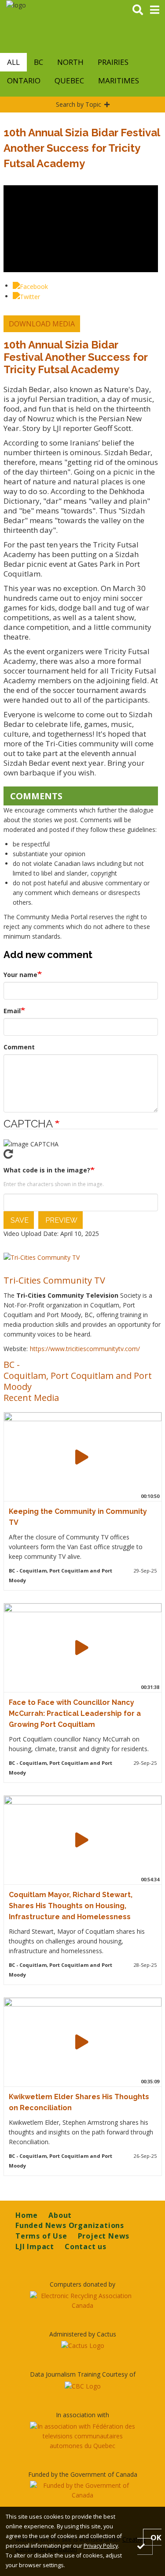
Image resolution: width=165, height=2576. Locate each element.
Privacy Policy (101, 2546)
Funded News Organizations (70, 2225)
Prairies (113, 62)
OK (156, 2537)
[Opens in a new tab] (82, 2301)
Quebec (69, 80)
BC (38, 62)
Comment (19, 1047)
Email (12, 1011)
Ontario (24, 80)
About (60, 2215)
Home (27, 2215)
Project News (104, 2236)
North (70, 62)
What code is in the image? (47, 1170)
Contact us (86, 2247)
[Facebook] (30, 286)
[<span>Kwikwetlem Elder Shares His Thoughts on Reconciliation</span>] (82, 2042)
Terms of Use (41, 2236)
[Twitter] (26, 296)
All (13, 62)
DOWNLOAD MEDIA (42, 324)
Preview (60, 1220)
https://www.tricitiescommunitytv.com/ (85, 1349)
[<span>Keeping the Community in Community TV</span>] (82, 1457)
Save (19, 1220)
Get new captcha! (81, 1154)
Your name (20, 975)
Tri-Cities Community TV (54, 1280)
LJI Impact (35, 2247)
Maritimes (119, 80)
